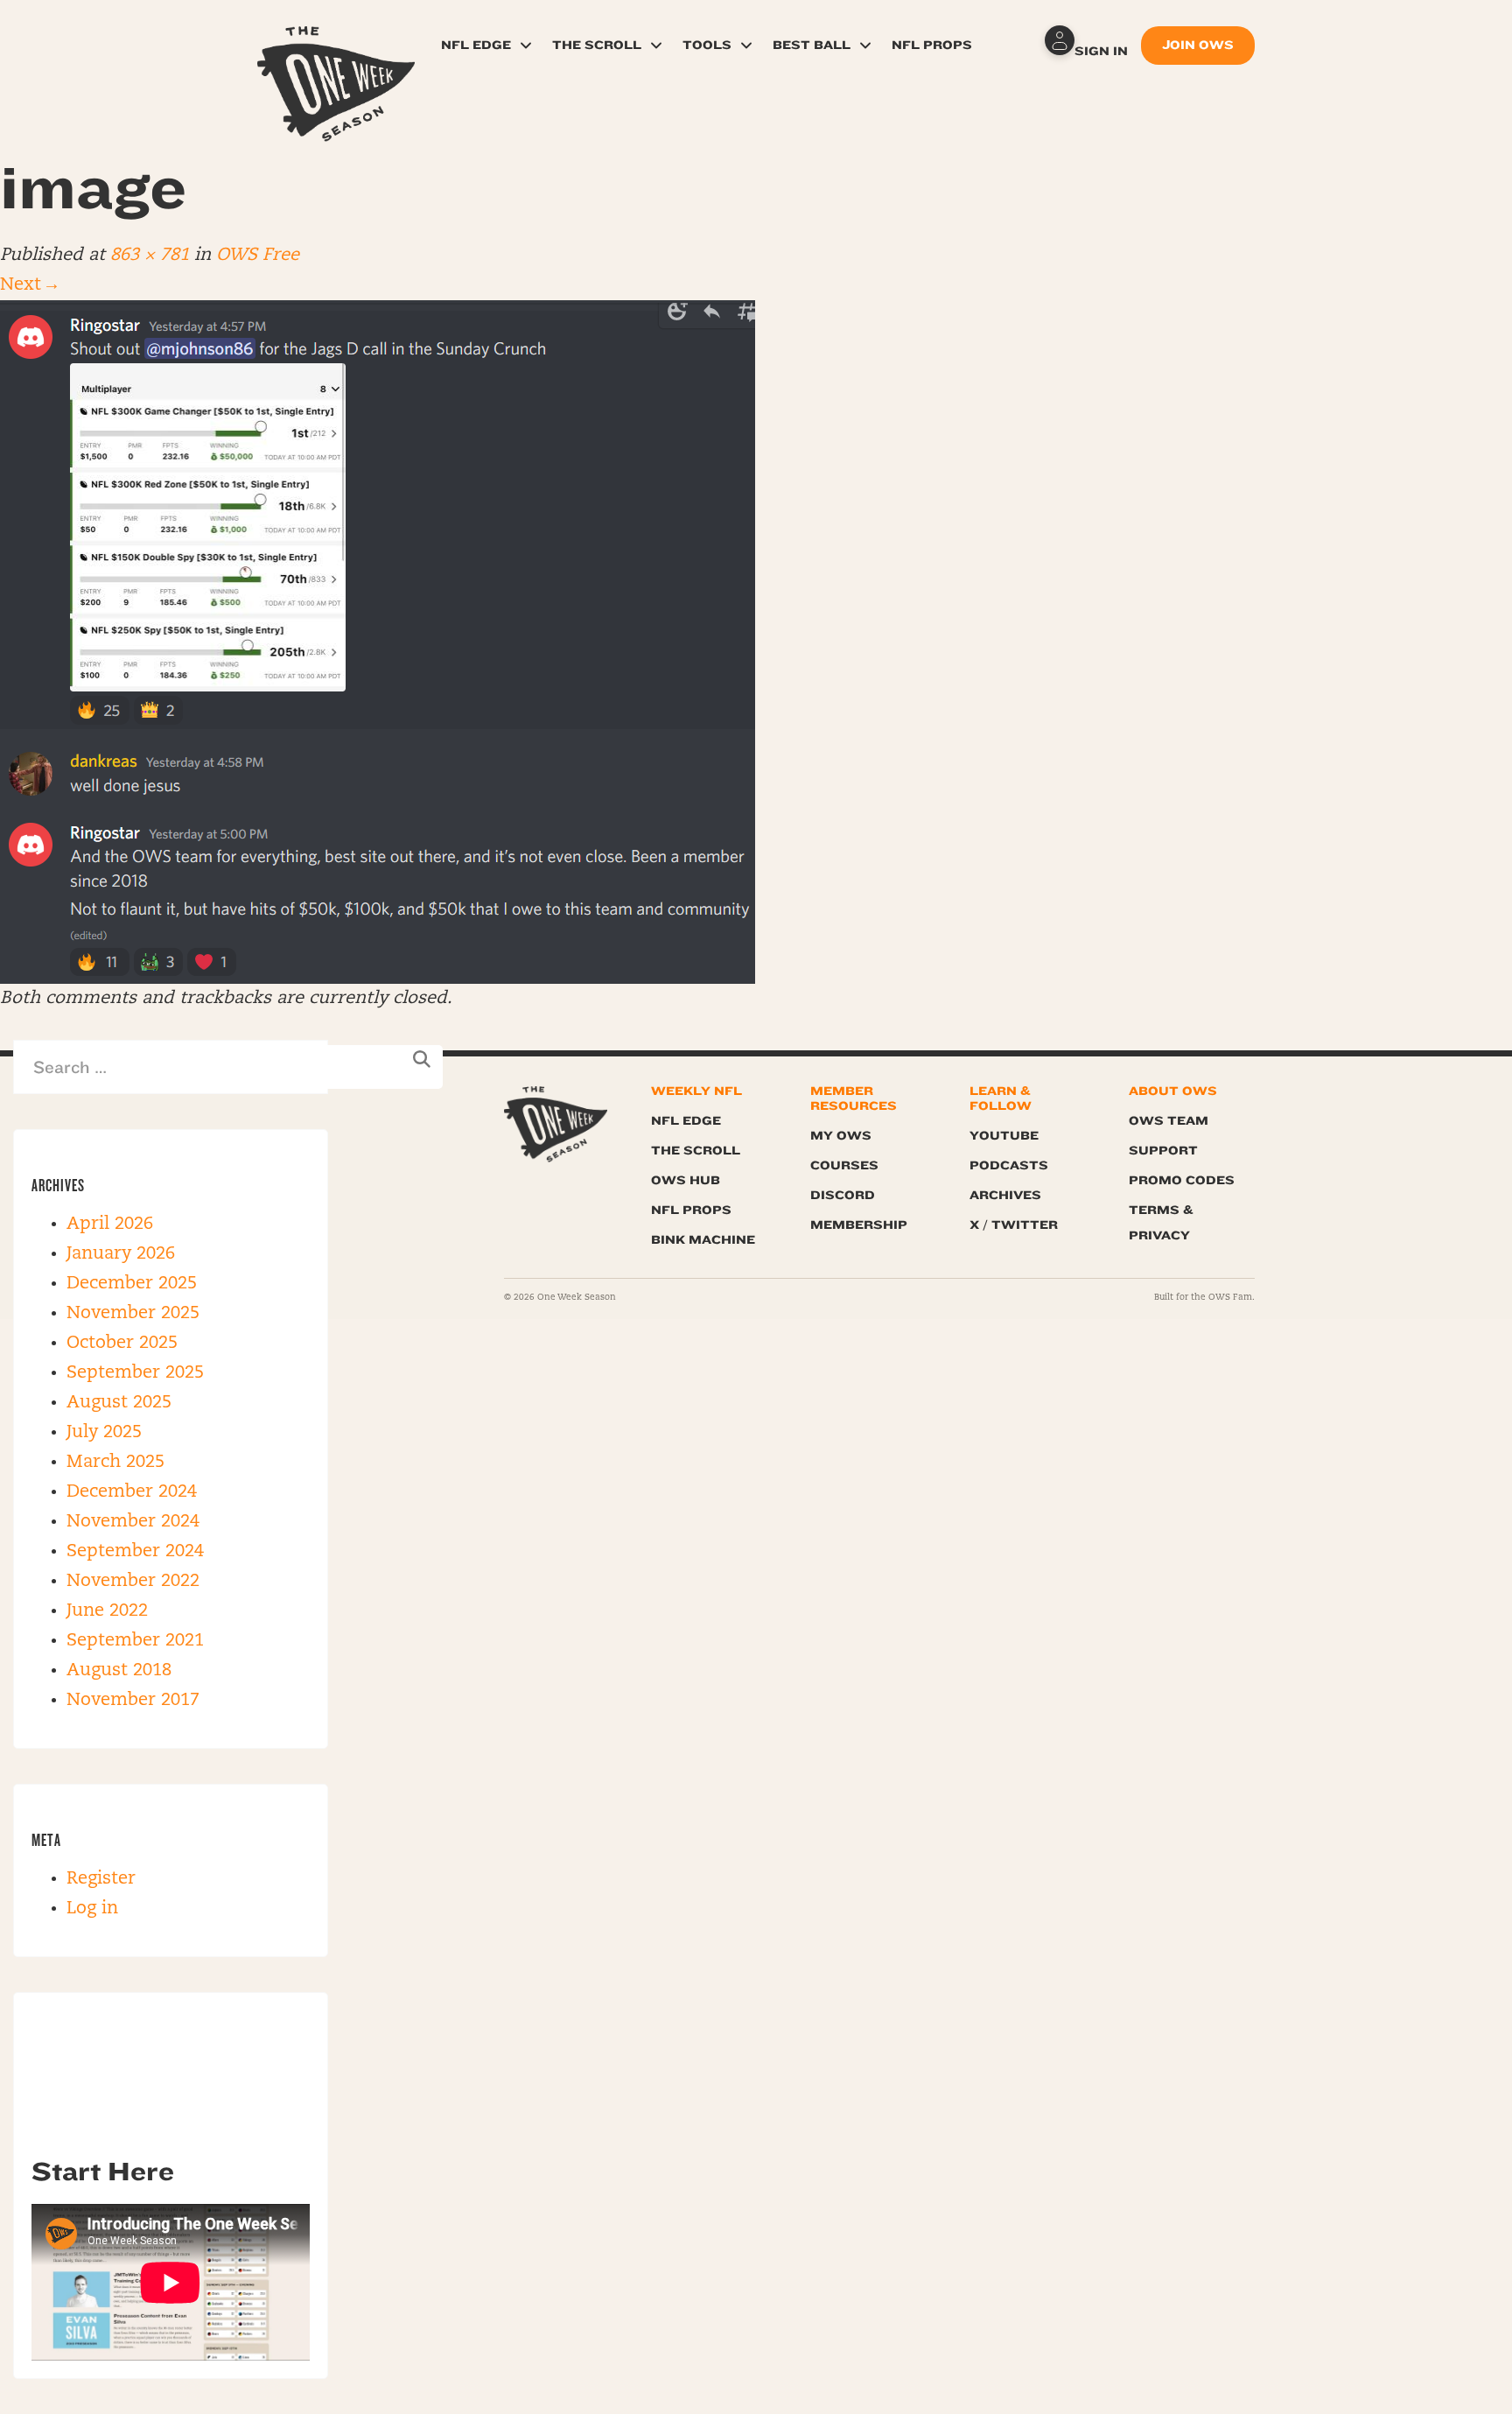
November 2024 (133, 1522)
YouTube (1004, 1136)
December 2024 (132, 1492)
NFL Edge (476, 45)
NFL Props (932, 45)
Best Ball (812, 45)
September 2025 (135, 1373)
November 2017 (133, 1701)
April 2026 (110, 1225)
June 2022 (107, 1611)
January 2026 (121, 1254)
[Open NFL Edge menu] (526, 46)
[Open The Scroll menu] (656, 46)
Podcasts (1009, 1165)
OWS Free (258, 256)
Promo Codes (1182, 1180)
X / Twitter (1014, 1225)
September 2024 (135, 1552)
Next (28, 285)
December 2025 (132, 1284)
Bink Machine (703, 1240)
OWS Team (1169, 1121)
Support (1163, 1151)
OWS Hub (686, 1180)
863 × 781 (150, 256)
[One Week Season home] (556, 1124)
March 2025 (115, 1463)
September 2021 (135, 1641)
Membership (859, 1225)
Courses (844, 1165)
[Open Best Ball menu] (865, 46)
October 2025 (122, 1344)
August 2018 (119, 1671)
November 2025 (133, 1314)
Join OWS (1198, 45)
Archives (1005, 1195)
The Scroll (597, 45)
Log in (92, 1909)
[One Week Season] (336, 48)
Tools (707, 45)
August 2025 (119, 1403)
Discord (843, 1195)
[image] (378, 642)
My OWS (841, 1136)
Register (101, 1879)
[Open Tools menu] (746, 46)
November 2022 (133, 1582)
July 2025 (104, 1433)
